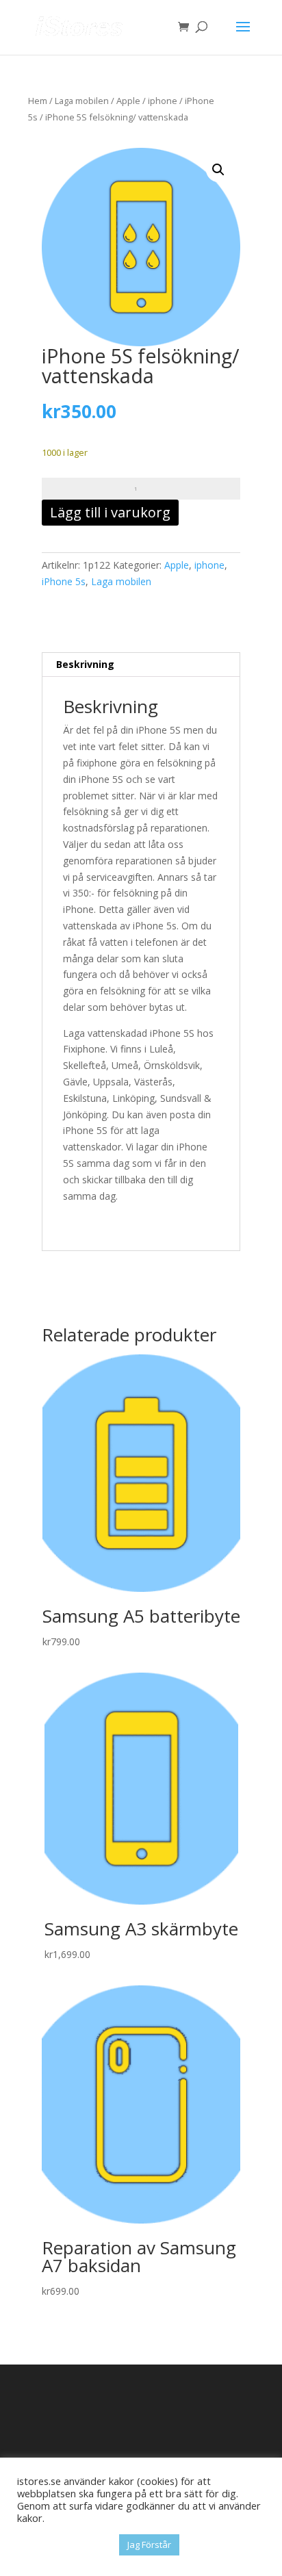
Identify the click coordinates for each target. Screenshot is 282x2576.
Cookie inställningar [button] (65, 2545)
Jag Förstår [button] (149, 2545)
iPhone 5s (64, 581)
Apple (128, 101)
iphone (163, 101)
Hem (38, 101)
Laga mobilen (82, 101)
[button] (218, 170)
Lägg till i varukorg (110, 512)
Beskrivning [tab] (85, 664)
